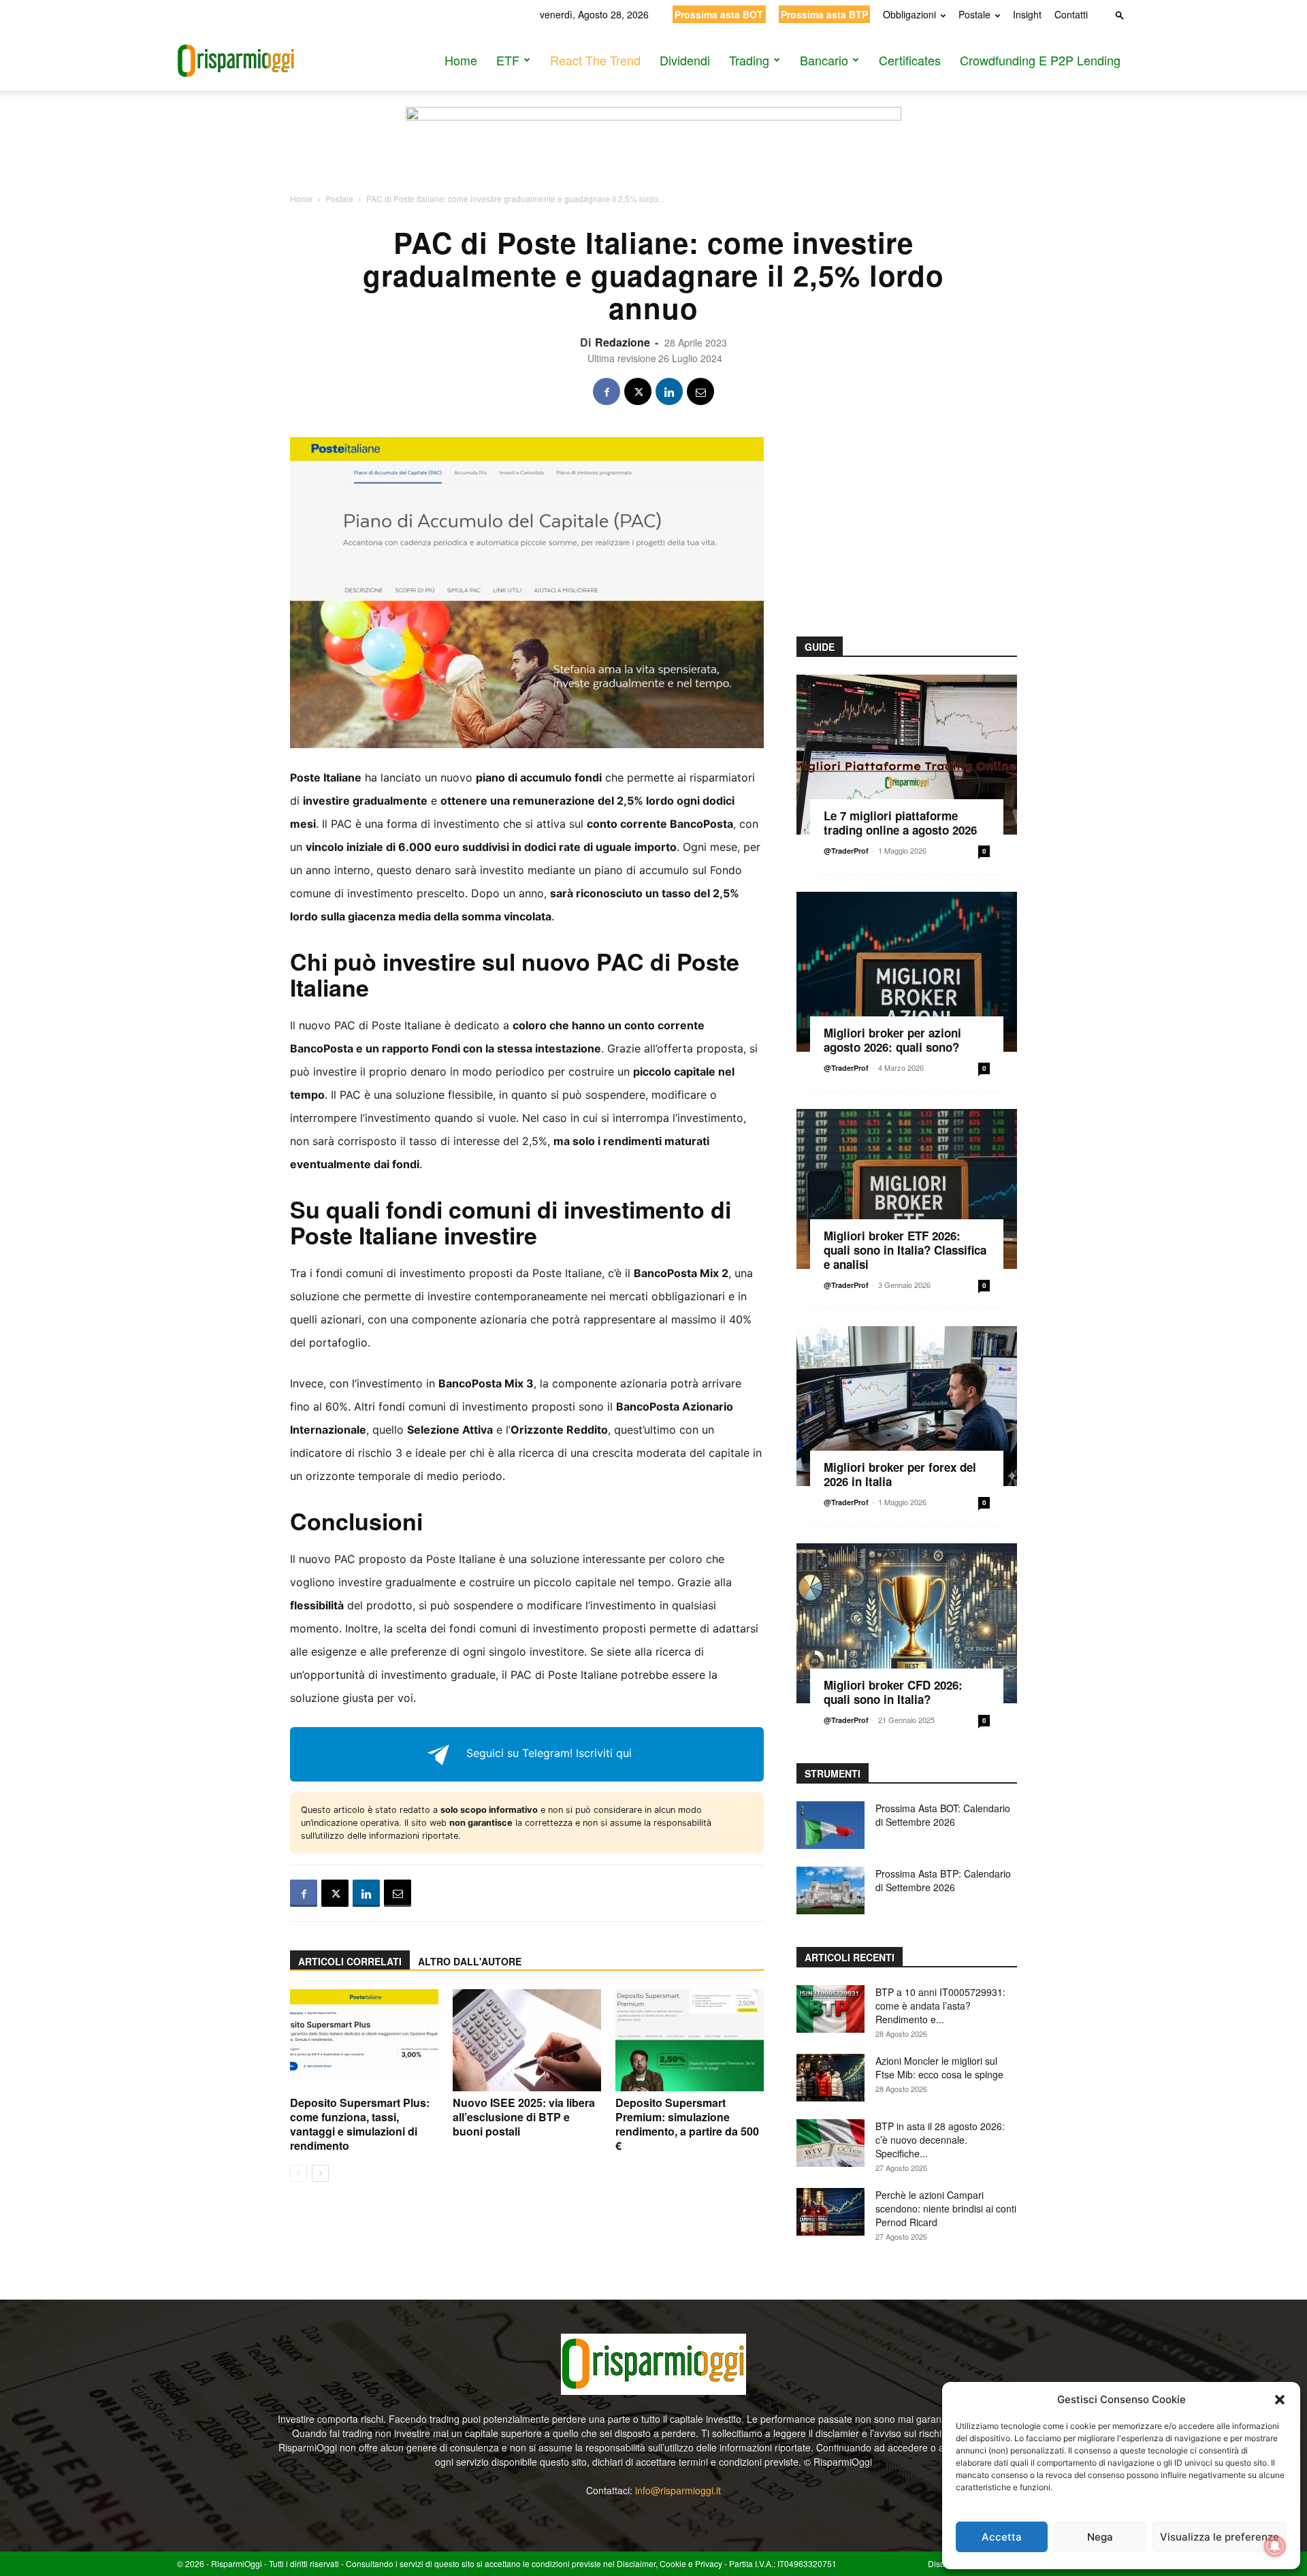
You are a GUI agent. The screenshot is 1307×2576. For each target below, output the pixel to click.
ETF (508, 60)
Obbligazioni (909, 14)
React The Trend (595, 60)
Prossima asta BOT (719, 14)
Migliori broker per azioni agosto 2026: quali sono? (892, 1040)
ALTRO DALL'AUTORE (470, 1961)
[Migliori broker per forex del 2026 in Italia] (907, 1406)
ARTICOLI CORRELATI (350, 1961)
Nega (1100, 2537)
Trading (749, 60)
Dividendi (685, 60)
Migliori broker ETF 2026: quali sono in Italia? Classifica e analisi (905, 1250)
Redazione (623, 342)
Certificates (910, 60)
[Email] (700, 391)
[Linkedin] (669, 391)
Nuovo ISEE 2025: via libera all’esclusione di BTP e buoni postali (524, 2117)
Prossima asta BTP (824, 14)
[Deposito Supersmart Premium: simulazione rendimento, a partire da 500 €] (690, 2040)
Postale (974, 14)
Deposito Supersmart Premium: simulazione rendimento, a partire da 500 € (687, 2124)
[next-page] (320, 2173)
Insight (1027, 14)
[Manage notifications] (1275, 2546)
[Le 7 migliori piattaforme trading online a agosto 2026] (907, 755)
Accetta (1002, 2537)
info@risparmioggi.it (678, 2490)
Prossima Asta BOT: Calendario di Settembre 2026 (943, 1815)
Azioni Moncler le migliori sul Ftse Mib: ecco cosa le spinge (939, 2067)
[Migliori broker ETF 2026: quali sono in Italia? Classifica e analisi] (907, 1189)
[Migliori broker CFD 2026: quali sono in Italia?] (907, 1623)
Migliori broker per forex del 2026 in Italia (900, 1474)
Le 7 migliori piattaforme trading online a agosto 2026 (900, 823)
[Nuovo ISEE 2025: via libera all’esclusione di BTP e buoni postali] (527, 2040)
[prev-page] (298, 2173)
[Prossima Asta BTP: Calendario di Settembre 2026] (830, 1890)
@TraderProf (846, 851)
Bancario (824, 60)
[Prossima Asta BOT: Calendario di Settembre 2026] (830, 1825)
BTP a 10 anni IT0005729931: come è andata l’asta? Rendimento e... (940, 2006)
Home (461, 60)
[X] (638, 391)
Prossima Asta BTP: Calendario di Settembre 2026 (943, 1880)
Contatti (1071, 14)
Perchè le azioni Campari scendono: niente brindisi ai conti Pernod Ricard (946, 2208)
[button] (1280, 2400)
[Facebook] (607, 391)
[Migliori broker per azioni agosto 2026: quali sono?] (907, 972)
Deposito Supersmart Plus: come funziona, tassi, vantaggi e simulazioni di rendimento (360, 2124)
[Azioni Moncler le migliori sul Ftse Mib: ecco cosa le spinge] (830, 2078)
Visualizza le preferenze (1220, 2537)
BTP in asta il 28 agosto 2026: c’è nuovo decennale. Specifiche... (940, 2140)
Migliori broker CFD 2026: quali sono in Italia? (893, 1692)
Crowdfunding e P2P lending (1040, 60)
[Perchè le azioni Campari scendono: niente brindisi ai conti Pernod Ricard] (830, 2212)
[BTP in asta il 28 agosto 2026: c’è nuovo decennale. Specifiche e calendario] (830, 2143)
